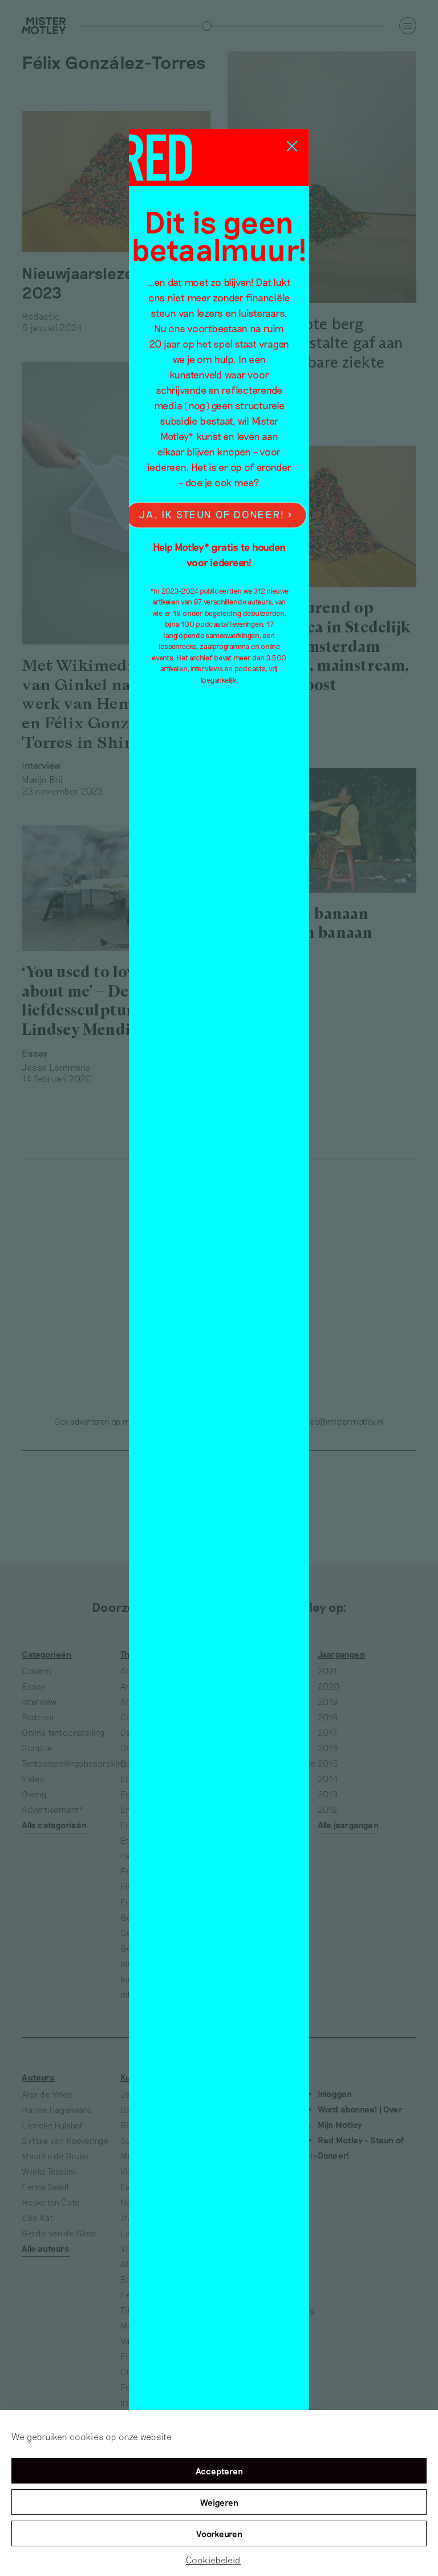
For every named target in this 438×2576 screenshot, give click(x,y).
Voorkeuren (219, 2534)
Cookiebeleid (213, 2560)
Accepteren (219, 2471)
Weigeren (219, 2502)
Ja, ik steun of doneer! (212, 515)
